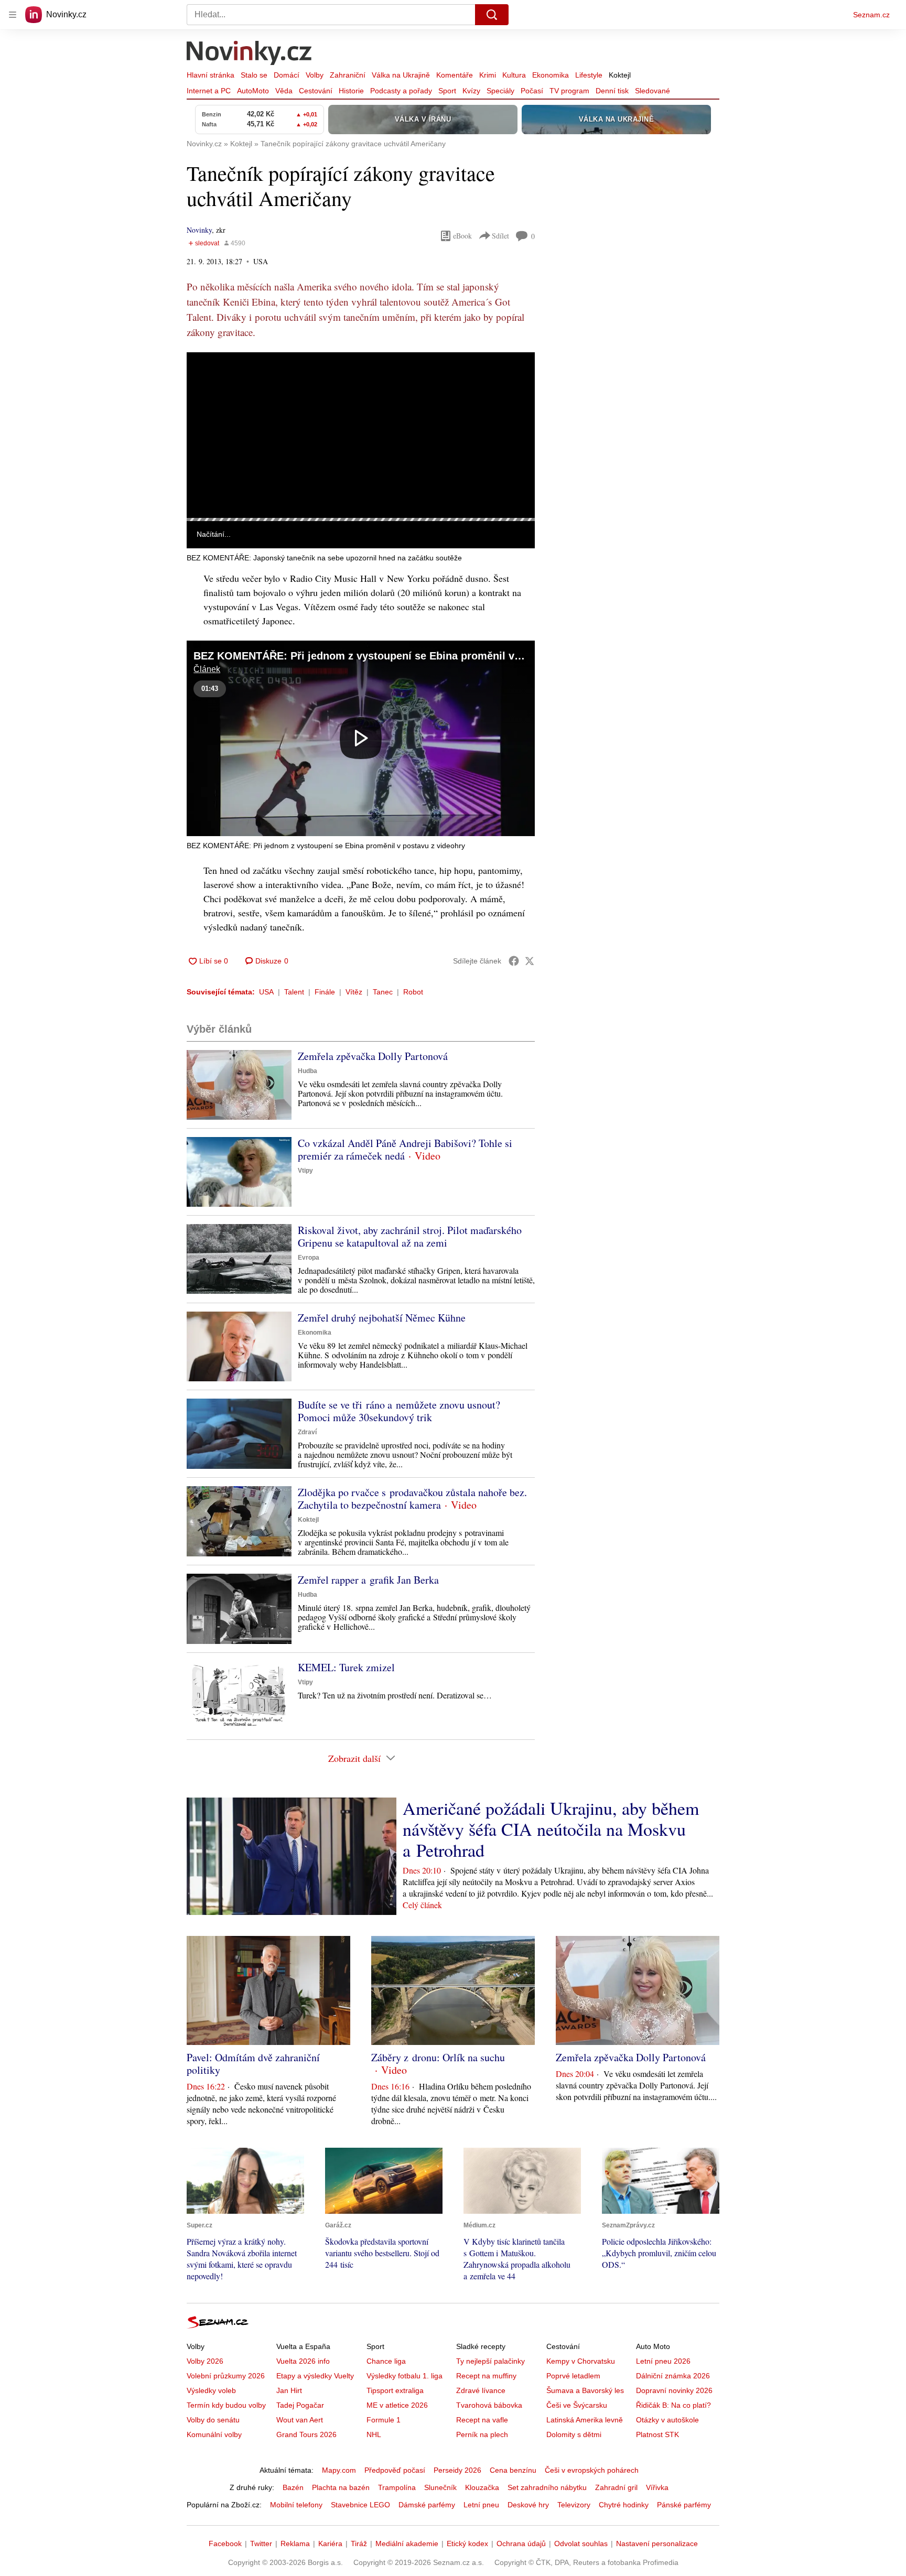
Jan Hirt (289, 2390)
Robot (413, 992)
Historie (351, 91)
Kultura (514, 75)
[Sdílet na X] (530, 961)
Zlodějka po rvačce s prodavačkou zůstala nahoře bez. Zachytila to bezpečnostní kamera (412, 1498)
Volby (315, 75)
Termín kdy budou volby (226, 2405)
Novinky (199, 230)
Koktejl (620, 75)
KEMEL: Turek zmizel (346, 1667)
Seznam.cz (871, 15)
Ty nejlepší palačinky (490, 2361)
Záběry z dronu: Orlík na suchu (438, 2057)
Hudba (308, 1071)
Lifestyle (589, 75)
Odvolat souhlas (581, 2543)
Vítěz (354, 992)
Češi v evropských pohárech (592, 2470)
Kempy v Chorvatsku (581, 2361)
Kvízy (471, 91)
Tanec (383, 992)
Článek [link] (207, 381)
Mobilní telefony (296, 2505)
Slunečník (440, 2487)
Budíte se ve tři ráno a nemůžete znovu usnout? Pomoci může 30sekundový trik (399, 1411)
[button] (361, 435)
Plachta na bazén (341, 2487)
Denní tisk (612, 91)
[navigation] (13, 15)
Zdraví (307, 1432)
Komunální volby (214, 2434)
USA (266, 992)
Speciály (500, 91)
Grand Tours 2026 (306, 2434)
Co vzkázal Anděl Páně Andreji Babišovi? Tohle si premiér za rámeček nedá (405, 1149)
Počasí (532, 91)
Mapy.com (339, 2470)
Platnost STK (657, 2434)
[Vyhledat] (492, 15)
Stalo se (254, 75)
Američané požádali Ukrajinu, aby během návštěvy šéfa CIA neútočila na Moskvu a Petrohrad (551, 1829)
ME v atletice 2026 (397, 2405)
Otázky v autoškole (667, 2420)
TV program (569, 91)
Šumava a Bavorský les (585, 2390)
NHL (374, 2434)
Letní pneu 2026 (663, 2361)
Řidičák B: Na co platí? (673, 2405)
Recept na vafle (482, 2420)
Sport (447, 91)
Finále (325, 992)
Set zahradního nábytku (547, 2487)
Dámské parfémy (427, 2505)
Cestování (316, 91)
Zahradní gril (616, 2487)
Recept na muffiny (486, 2376)
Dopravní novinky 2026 (674, 2390)
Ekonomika (551, 75)
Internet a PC (209, 91)
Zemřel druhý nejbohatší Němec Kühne (382, 1318)
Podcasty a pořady (401, 91)
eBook (462, 236)
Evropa (309, 1258)
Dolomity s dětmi (574, 2434)
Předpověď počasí (395, 2470)
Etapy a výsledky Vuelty (315, 2376)
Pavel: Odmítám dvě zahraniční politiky (253, 2064)
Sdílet (500, 236)
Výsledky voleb (211, 2390)
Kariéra (330, 2543)
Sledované (652, 91)
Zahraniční (348, 75)
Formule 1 (384, 2420)
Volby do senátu (213, 2420)
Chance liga (386, 2361)
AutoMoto (253, 91)
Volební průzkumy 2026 (226, 2376)
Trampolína (397, 2487)
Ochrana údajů (521, 2543)
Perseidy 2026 (457, 2470)
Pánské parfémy (684, 2505)
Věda (284, 91)
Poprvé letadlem (573, 2376)
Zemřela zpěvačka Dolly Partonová (373, 1056)
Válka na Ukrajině (401, 75)
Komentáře (455, 75)
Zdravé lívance (481, 2390)
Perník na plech (482, 2434)
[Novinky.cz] (250, 54)
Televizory (574, 2505)
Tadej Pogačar (300, 2405)
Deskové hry (528, 2505)
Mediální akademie (407, 2543)
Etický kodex (467, 2543)
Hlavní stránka (211, 75)
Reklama (295, 2543)
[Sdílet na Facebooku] (514, 961)
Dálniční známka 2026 (673, 2376)
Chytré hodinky (624, 2505)
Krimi (488, 75)
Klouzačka (482, 2487)
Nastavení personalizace (657, 2543)
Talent (294, 992)
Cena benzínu (513, 2470)
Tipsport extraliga (395, 2390)
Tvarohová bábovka (489, 2405)
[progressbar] (361, 519)
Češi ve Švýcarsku (577, 2405)
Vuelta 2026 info (303, 2361)
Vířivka (657, 2487)
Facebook (225, 2543)
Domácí (287, 75)
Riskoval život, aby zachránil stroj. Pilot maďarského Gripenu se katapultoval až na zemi (410, 1236)
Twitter (261, 2543)
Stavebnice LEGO (360, 2505)
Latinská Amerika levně (585, 2420)
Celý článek (422, 1905)
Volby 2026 (205, 2361)
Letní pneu (481, 2505)
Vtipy (305, 1171)
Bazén (293, 2487)
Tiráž (359, 2543)
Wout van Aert (300, 2420)
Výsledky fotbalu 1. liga (405, 2376)
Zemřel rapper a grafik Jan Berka (368, 1580)
